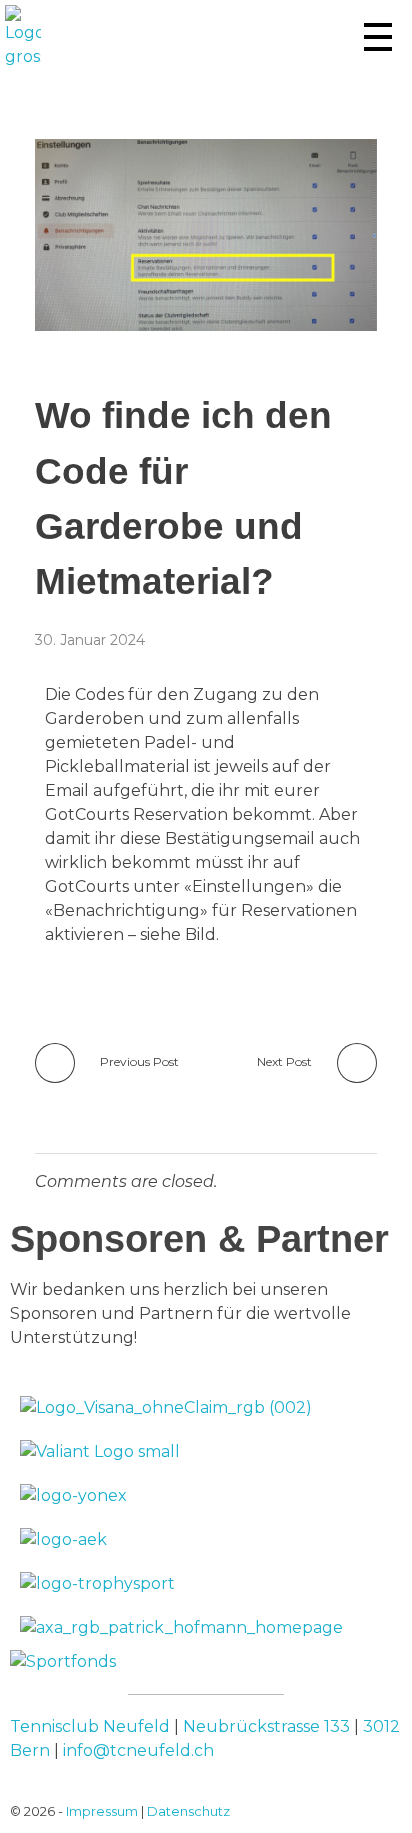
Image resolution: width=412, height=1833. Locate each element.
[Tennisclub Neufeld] (23, 37)
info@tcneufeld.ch (138, 1750)
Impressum (102, 1811)
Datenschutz (188, 1811)
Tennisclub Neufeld (90, 1726)
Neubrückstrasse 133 (266, 1726)
